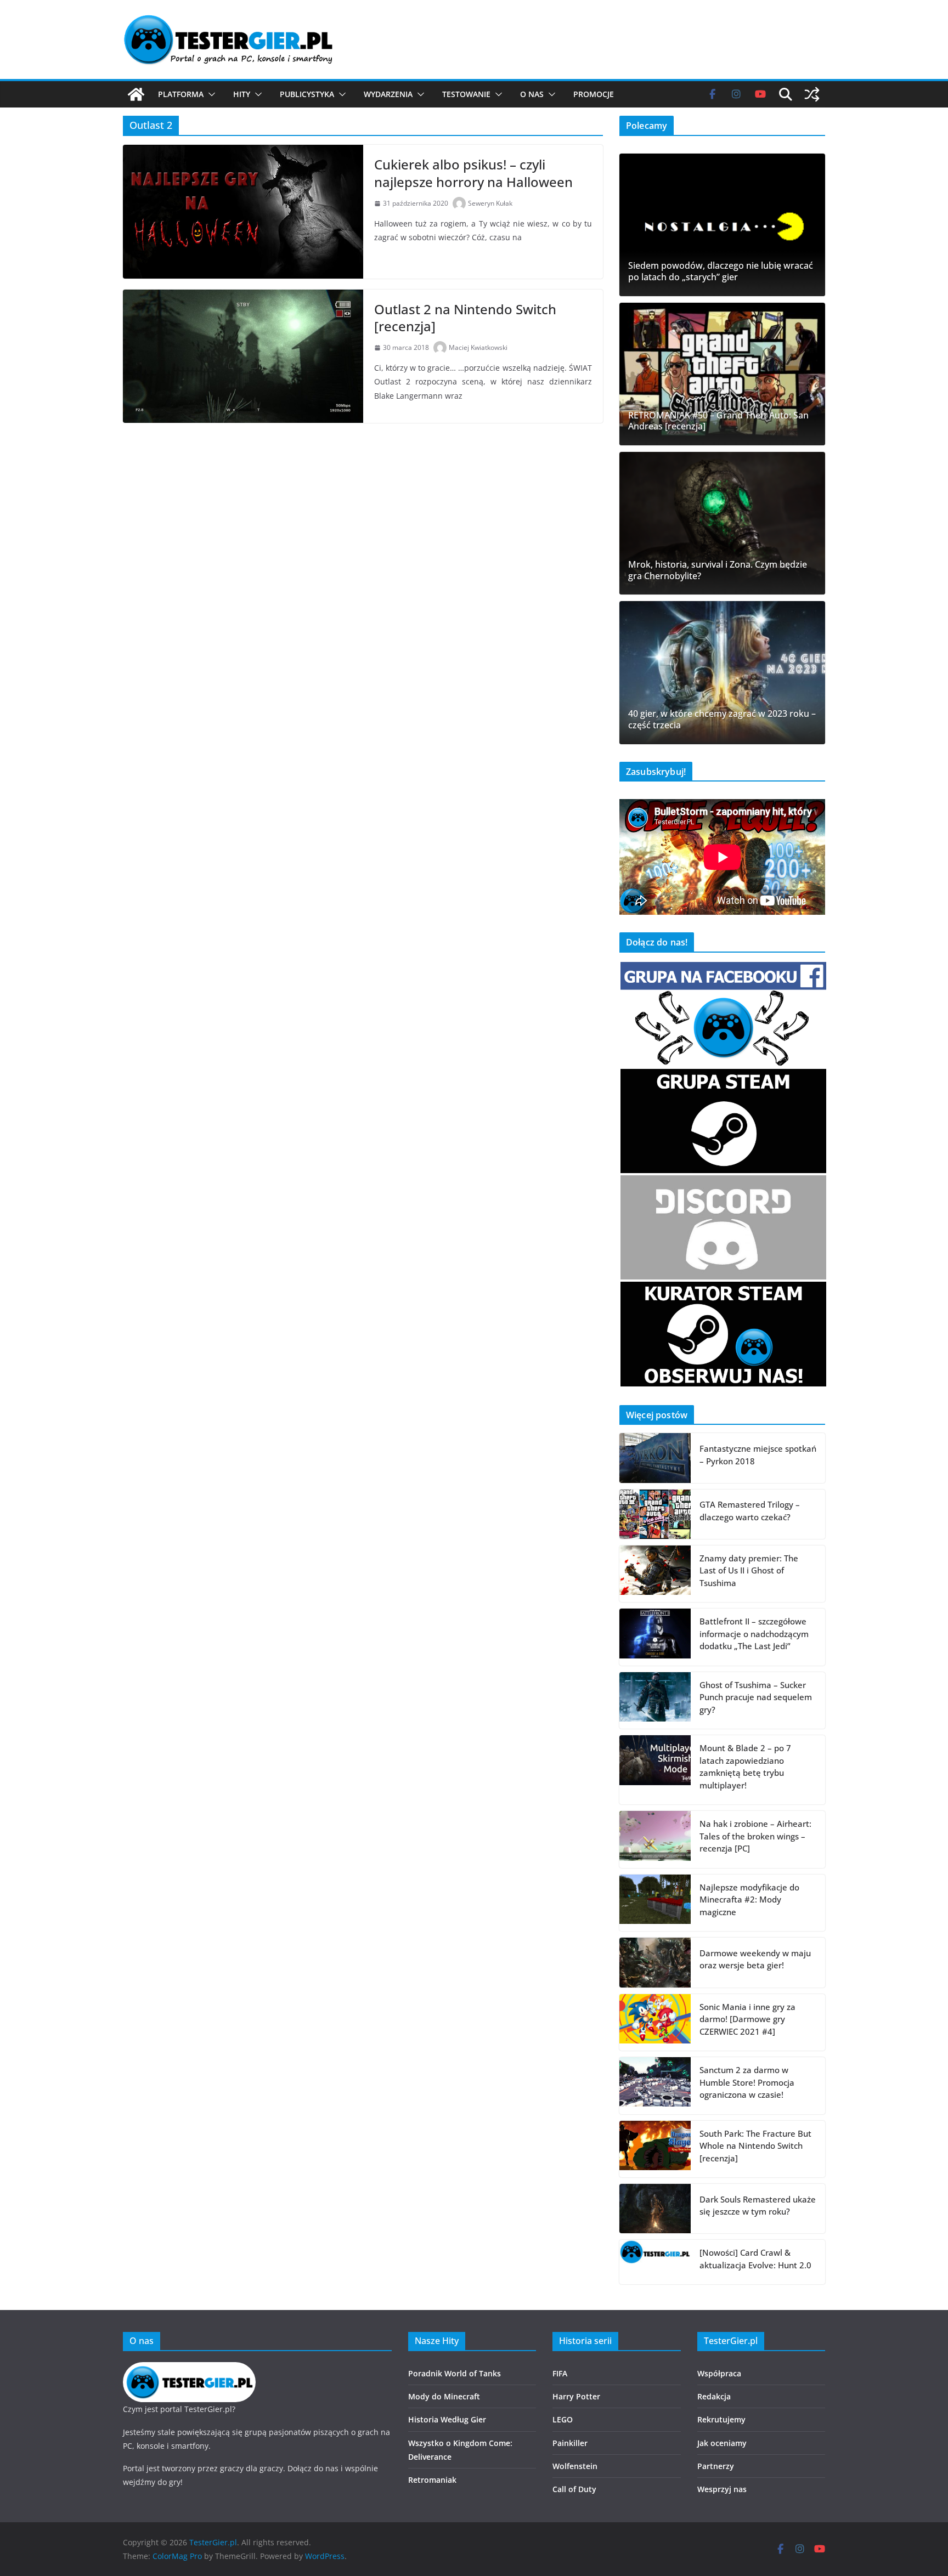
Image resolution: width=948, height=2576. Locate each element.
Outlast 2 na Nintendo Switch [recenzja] (465, 318)
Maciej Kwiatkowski (478, 347)
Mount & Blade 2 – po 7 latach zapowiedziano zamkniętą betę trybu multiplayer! (745, 1767)
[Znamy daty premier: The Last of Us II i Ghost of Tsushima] (655, 1574)
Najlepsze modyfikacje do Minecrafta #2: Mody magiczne (749, 1900)
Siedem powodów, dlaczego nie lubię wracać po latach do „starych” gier (721, 271)
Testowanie (466, 94)
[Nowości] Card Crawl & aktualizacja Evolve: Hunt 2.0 (755, 2259)
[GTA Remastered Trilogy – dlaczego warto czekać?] (655, 1514)
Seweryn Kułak (490, 203)
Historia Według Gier (447, 2419)
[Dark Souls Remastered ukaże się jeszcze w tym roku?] (655, 2209)
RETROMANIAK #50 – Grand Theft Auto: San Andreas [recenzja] (718, 421)
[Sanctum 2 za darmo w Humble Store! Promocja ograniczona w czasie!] (655, 2086)
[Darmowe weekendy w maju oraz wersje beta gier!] (655, 1962)
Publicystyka (307, 94)
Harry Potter (576, 2396)
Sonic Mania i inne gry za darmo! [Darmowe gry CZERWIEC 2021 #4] (747, 2019)
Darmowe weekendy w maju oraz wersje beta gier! (755, 1959)
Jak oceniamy (722, 2443)
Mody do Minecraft (444, 2396)
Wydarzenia (388, 94)
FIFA (560, 2373)
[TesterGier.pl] (136, 94)
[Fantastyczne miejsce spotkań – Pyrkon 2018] (655, 1458)
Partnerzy (716, 2466)
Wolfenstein (575, 2466)
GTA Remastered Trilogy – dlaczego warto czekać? (750, 1511)
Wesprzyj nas (722, 2489)
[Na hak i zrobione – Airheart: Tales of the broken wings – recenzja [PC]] (655, 1839)
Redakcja (714, 2396)
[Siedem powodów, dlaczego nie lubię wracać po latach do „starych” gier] (722, 225)
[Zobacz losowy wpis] (812, 94)
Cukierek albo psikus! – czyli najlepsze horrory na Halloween (473, 173)
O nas (532, 94)
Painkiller (570, 2443)
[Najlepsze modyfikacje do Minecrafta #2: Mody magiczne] (655, 1903)
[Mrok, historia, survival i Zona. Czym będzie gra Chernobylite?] (722, 523)
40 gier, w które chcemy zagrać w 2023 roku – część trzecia (722, 720)
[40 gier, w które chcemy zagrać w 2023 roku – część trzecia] (722, 672)
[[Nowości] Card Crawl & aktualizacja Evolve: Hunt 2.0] (655, 2262)
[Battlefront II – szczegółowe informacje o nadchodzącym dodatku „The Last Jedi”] (655, 1637)
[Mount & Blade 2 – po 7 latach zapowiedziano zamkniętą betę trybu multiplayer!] (655, 1770)
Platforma (181, 94)
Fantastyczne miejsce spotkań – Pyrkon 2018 (758, 1455)
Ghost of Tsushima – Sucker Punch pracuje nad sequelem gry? (756, 1697)
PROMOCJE (594, 94)
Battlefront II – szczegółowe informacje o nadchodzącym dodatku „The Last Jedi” (754, 1634)
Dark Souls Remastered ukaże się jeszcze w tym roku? (758, 2206)
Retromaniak (432, 2480)
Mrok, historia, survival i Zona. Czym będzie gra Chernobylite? (718, 570)
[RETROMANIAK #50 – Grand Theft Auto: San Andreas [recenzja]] (722, 374)
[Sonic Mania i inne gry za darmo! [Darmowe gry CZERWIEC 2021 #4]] (655, 2023)
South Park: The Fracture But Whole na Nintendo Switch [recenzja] (755, 2146)
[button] (210, 94)
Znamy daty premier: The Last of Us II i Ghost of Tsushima (749, 1570)
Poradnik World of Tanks (455, 2373)
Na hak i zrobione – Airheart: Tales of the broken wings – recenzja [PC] (755, 1836)
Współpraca (719, 2373)
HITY (242, 94)
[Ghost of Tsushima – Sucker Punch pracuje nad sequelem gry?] (655, 1701)
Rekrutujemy (721, 2419)
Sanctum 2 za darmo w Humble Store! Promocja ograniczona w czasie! (747, 2082)
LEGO (563, 2419)
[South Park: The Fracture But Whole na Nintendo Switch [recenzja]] (655, 2149)
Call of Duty (574, 2489)
